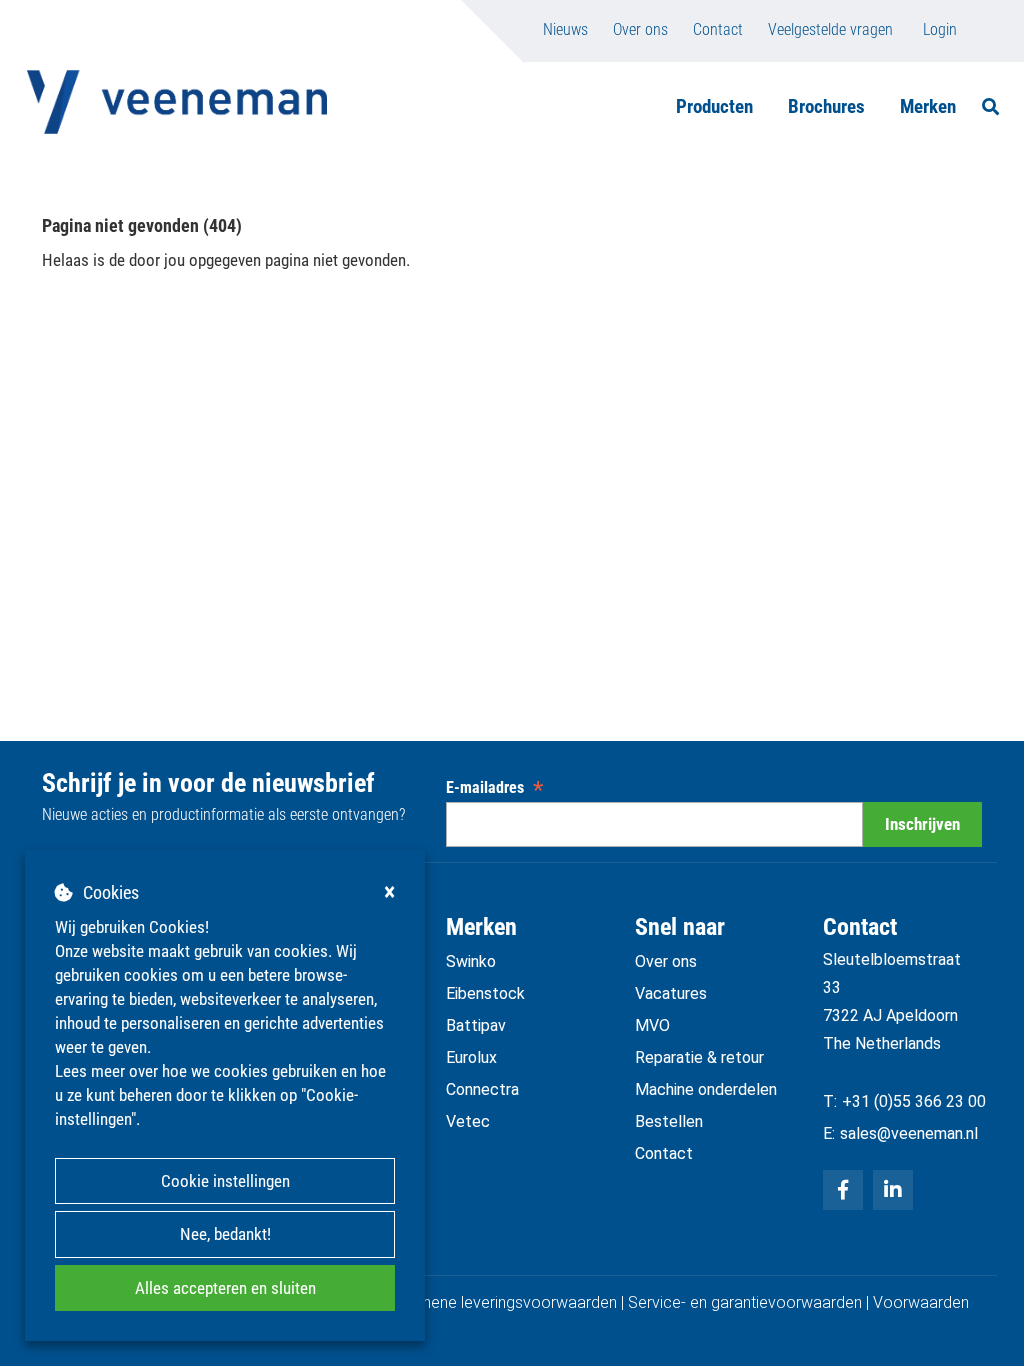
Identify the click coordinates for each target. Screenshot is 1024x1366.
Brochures (826, 106)
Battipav (476, 1025)
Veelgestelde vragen (830, 29)
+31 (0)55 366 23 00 (914, 1101)
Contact (718, 29)
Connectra (482, 1089)
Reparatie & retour (699, 1057)
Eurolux (471, 1057)
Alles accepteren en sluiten (225, 1288)
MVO (652, 1025)
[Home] (177, 102)
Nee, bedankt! (225, 1234)
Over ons (640, 29)
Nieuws (565, 29)
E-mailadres (494, 787)
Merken (928, 106)
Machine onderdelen (706, 1089)
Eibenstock (485, 993)
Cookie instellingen (225, 1181)
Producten (714, 106)
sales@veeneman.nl (909, 1133)
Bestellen (669, 1121)
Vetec (468, 1121)
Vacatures (671, 993)
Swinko (471, 961)
